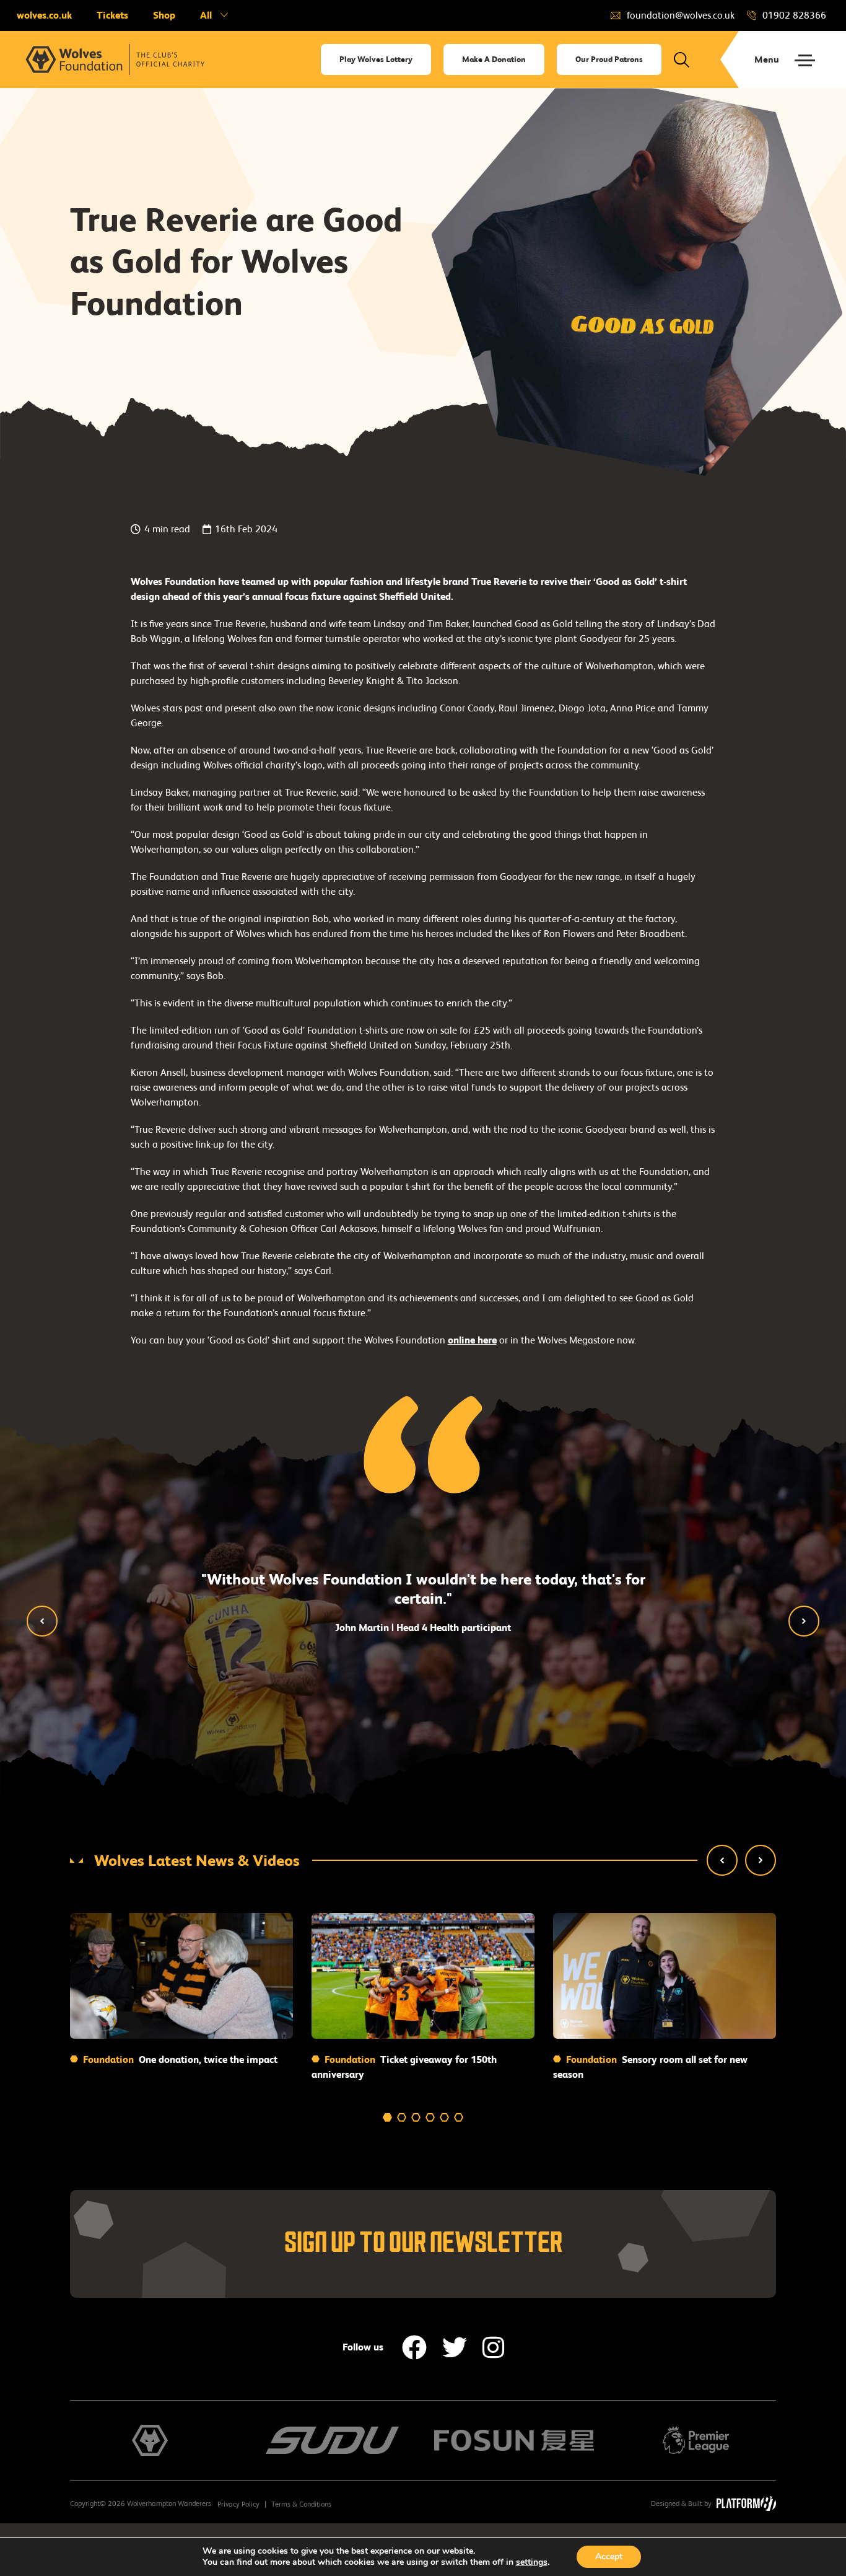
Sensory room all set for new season (650, 2067)
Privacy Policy (238, 2504)
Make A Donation (494, 59)
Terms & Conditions (301, 2504)
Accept (609, 2556)
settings (532, 2562)
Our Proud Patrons (609, 59)
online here (472, 1340)
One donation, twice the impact (179, 2059)
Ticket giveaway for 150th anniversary (404, 2067)
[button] (42, 1621)
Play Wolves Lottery (376, 59)
